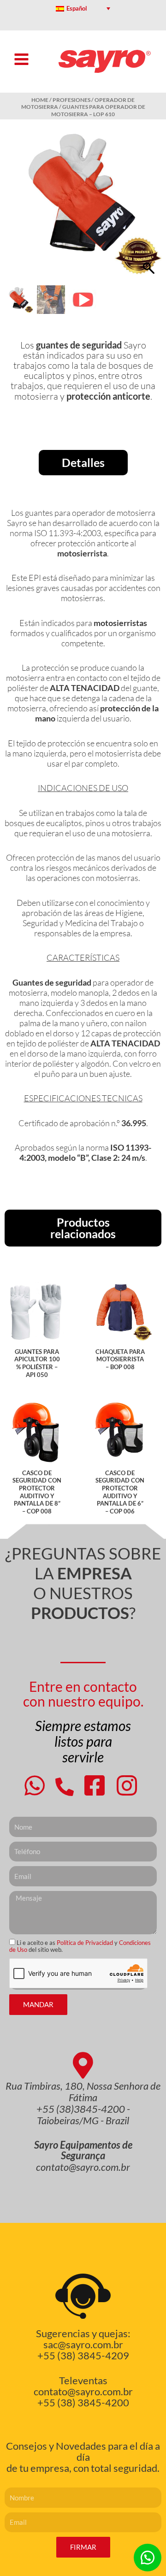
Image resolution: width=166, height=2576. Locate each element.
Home (40, 100)
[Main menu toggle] (21, 59)
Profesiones (71, 100)
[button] (150, 207)
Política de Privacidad (86, 1943)
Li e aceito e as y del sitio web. (80, 1946)
